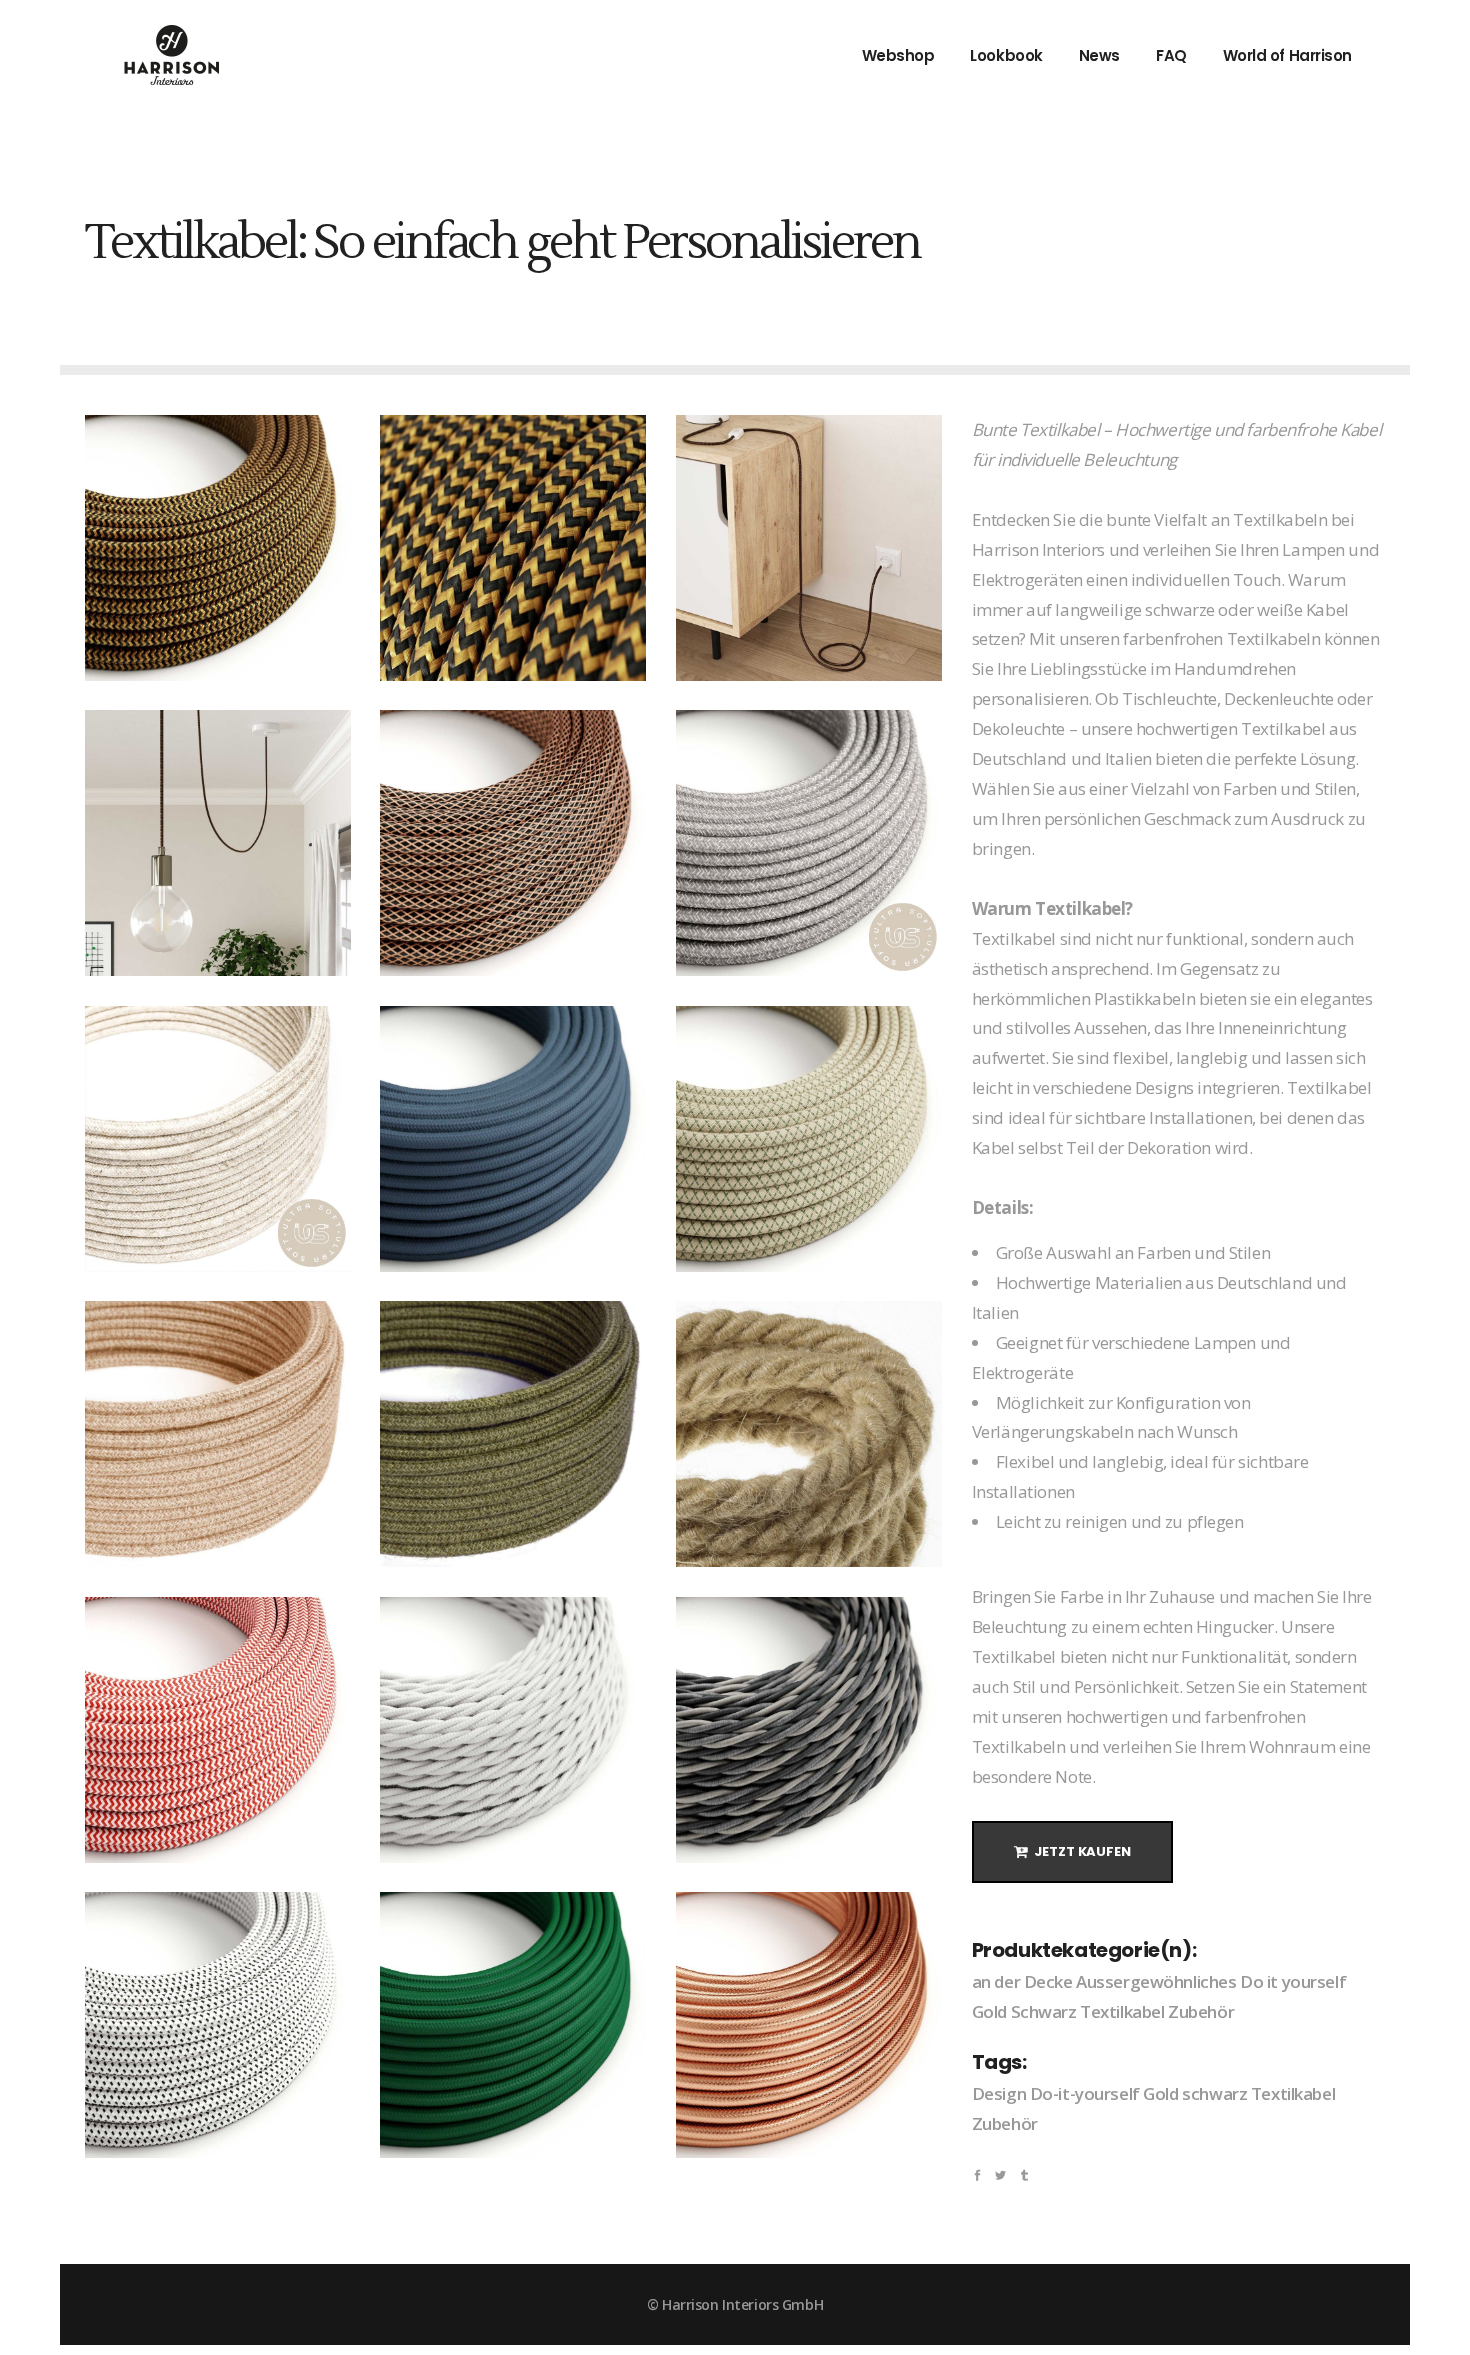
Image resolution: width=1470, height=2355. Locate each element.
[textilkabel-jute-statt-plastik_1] (218, 1434)
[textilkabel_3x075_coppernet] (513, 843)
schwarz (1214, 2093)
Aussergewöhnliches (1156, 1981)
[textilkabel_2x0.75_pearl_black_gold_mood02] (218, 843)
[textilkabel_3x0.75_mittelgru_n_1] (513, 2025)
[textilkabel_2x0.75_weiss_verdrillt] (513, 1730)
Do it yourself (1293, 1981)
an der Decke (1022, 1981)
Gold (989, 2011)
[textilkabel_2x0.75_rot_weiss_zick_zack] (218, 1730)
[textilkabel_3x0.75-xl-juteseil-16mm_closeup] (809, 1434)
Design (999, 2093)
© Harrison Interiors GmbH (735, 2304)
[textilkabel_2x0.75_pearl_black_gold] (218, 548)
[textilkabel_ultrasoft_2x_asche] (809, 843)
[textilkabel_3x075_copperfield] (809, 2025)
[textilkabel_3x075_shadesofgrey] (809, 1730)
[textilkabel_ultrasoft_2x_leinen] (218, 1139)
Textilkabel (1122, 2011)
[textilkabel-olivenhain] (513, 1434)
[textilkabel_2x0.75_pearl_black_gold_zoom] (513, 548)
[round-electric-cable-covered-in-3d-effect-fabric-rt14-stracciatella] (218, 2025)
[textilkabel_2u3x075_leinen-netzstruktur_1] (809, 1139)
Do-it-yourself (1085, 2093)
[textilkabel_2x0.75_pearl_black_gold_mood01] (809, 548)
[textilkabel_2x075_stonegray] (513, 1139)
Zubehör (1201, 2011)
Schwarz (1044, 2011)
